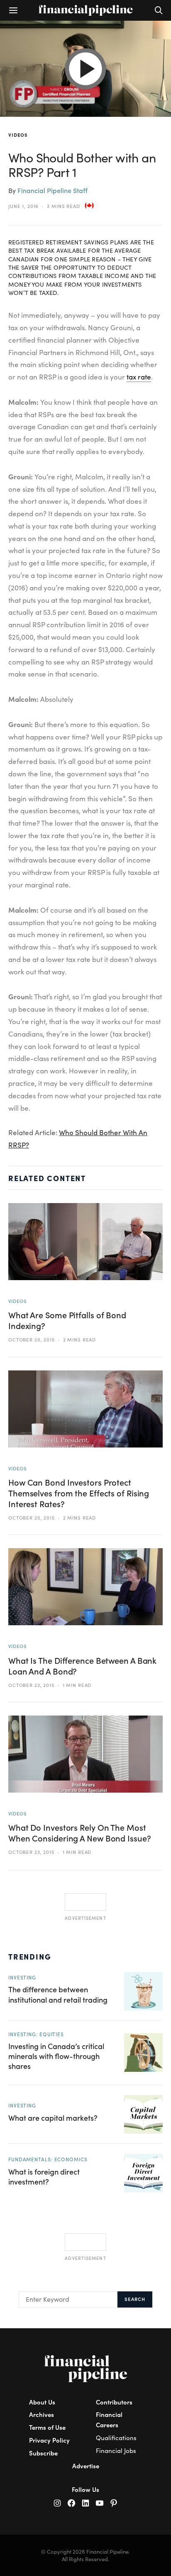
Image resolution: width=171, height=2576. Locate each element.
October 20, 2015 (32, 1339)
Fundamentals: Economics (48, 2159)
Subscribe (43, 2453)
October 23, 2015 (31, 1685)
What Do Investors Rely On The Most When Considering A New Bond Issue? (80, 1833)
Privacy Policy (49, 2440)
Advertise (86, 2466)
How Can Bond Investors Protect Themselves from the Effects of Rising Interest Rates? (79, 1493)
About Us (42, 2402)
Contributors (114, 2402)
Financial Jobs (116, 2450)
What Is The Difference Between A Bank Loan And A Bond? (82, 1666)
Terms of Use (47, 2427)
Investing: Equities (36, 2034)
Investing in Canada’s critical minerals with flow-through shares (56, 2056)
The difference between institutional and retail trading (58, 1994)
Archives (42, 2414)
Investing (22, 1977)
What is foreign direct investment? (44, 2176)
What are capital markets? (53, 2118)
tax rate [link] (139, 377)
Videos (18, 135)
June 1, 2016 (23, 206)
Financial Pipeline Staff (53, 190)
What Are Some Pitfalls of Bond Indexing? (67, 1320)
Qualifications (116, 2438)
